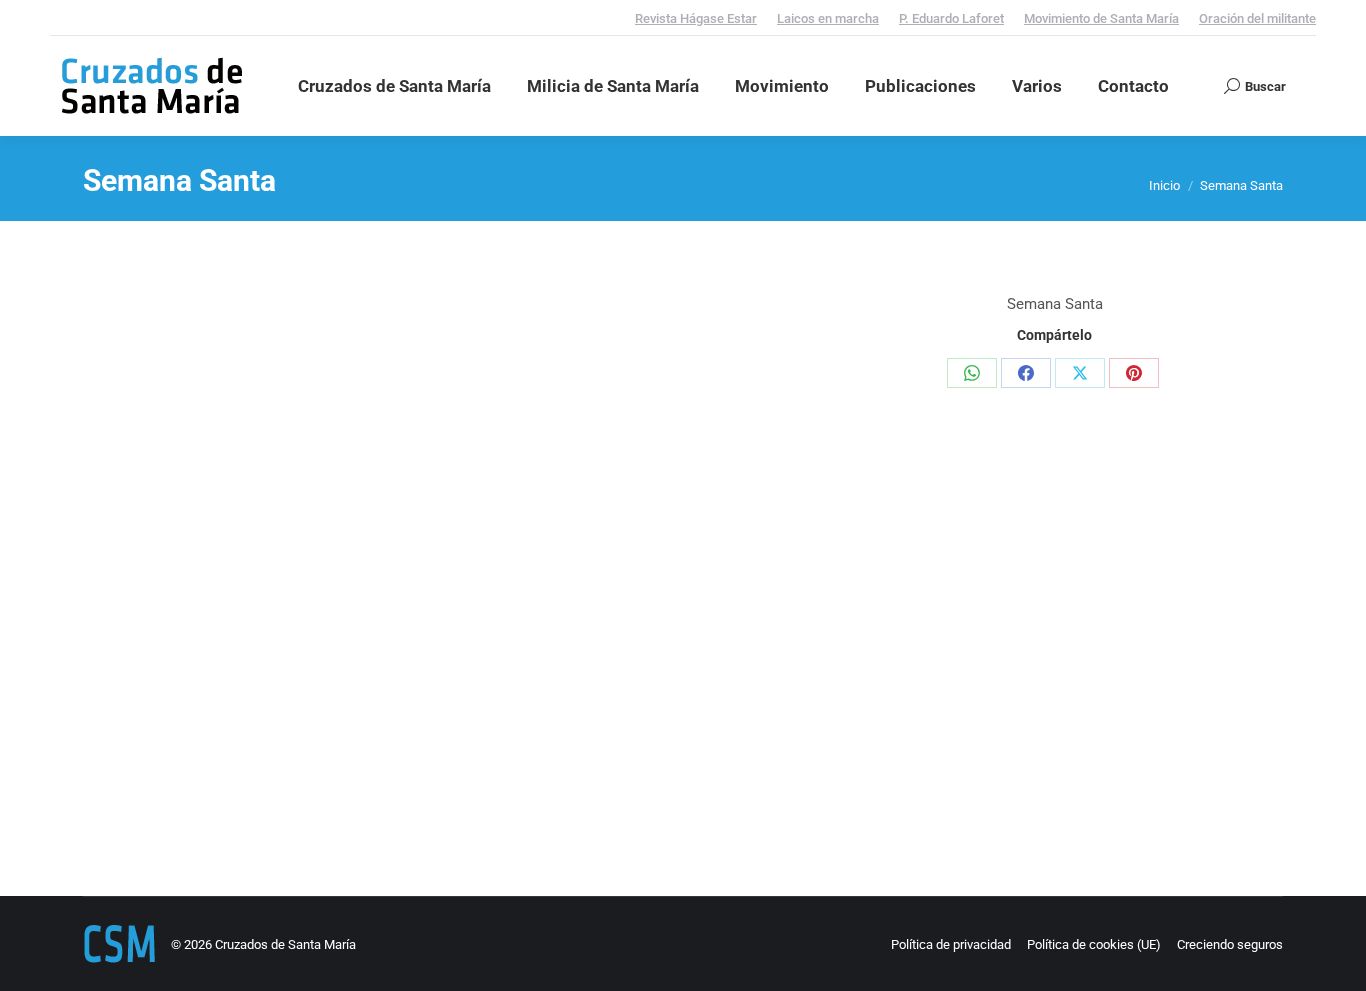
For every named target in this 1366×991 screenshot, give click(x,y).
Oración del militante (1257, 18)
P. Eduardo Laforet (951, 18)
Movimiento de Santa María (1101, 18)
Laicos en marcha (828, 18)
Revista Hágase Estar (696, 18)
